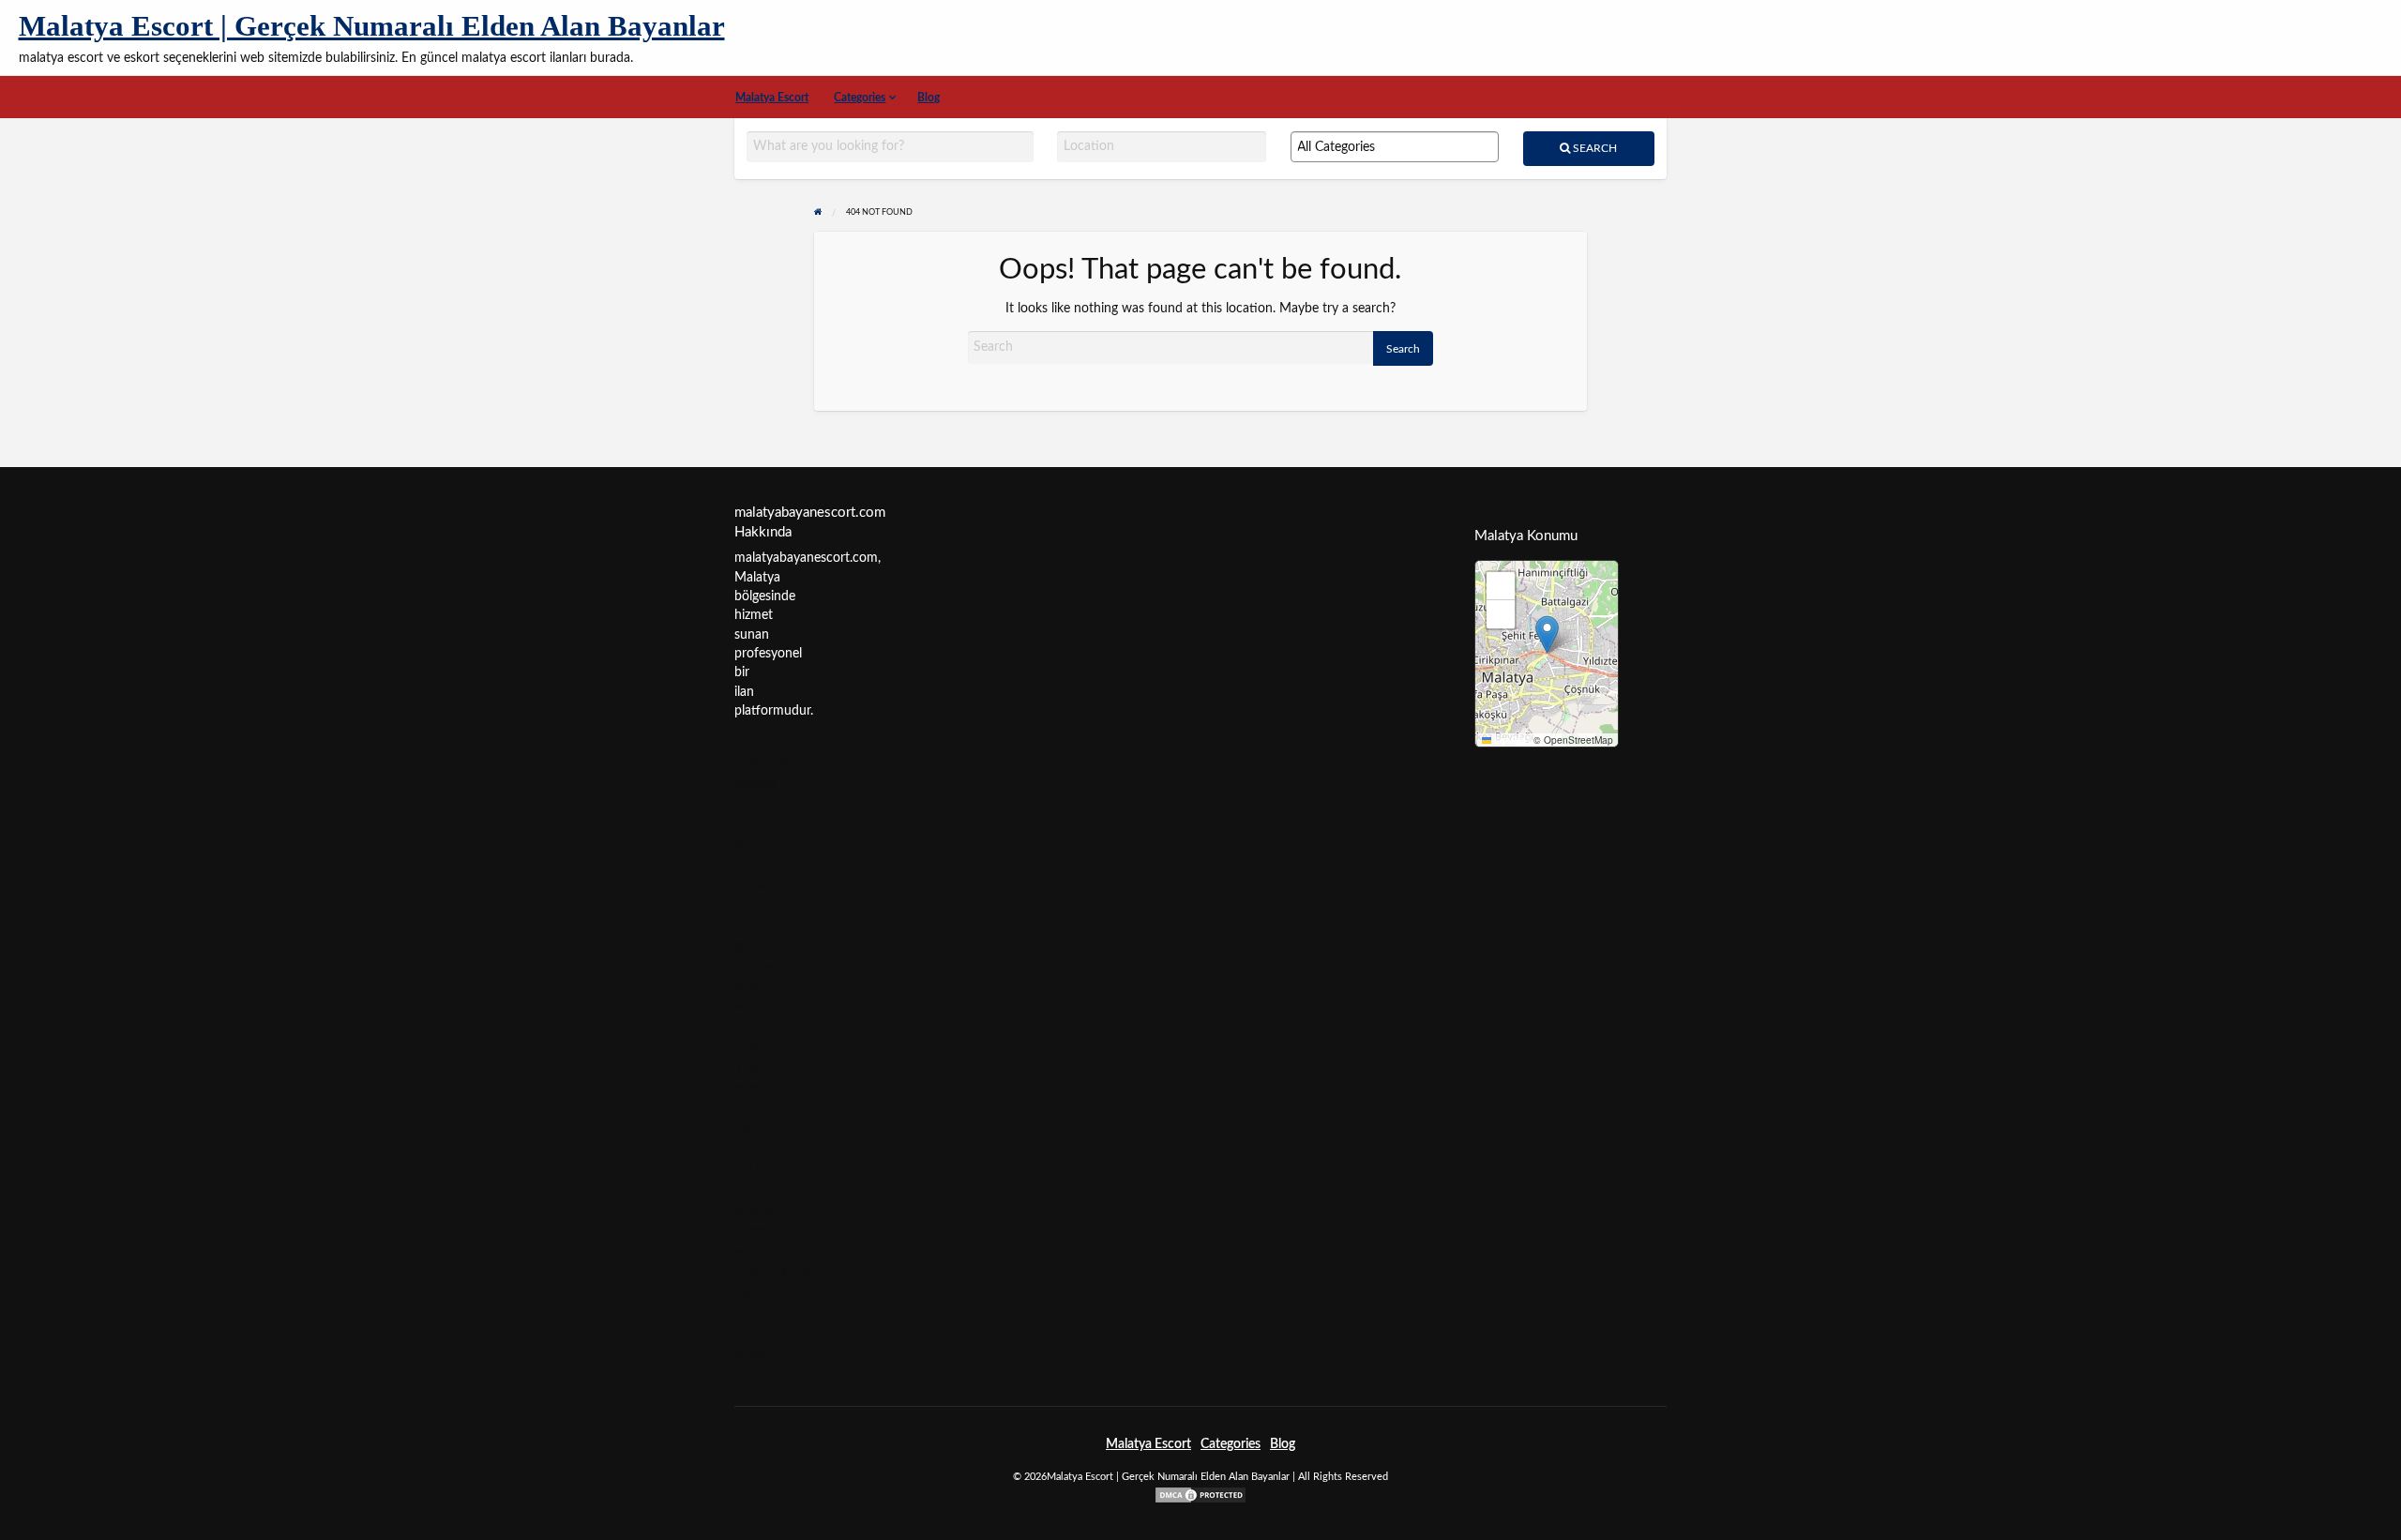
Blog (929, 98)
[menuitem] (772, 97)
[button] (1547, 634)
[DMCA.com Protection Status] (1200, 1494)
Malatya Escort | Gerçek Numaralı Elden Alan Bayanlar (372, 26)
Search (1593, 148)
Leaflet (1508, 740)
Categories (860, 98)
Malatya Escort (772, 98)
